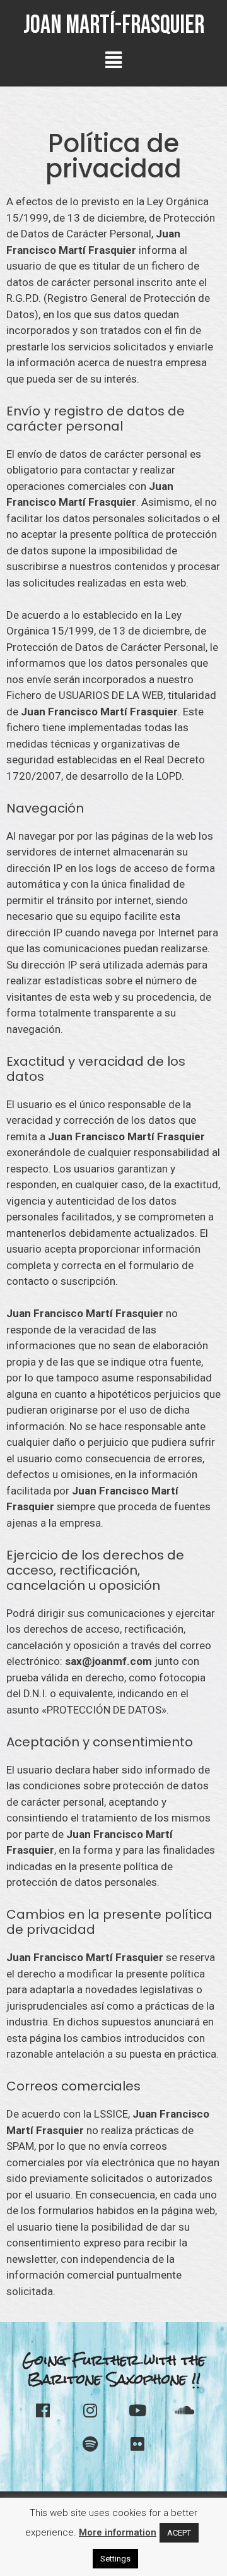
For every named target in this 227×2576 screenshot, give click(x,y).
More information (118, 2532)
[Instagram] (90, 2411)
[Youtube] (137, 2411)
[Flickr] (137, 2444)
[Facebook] (43, 2411)
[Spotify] (90, 2444)
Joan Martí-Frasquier (114, 25)
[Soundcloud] (185, 2411)
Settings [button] (115, 2559)
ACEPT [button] (179, 2533)
